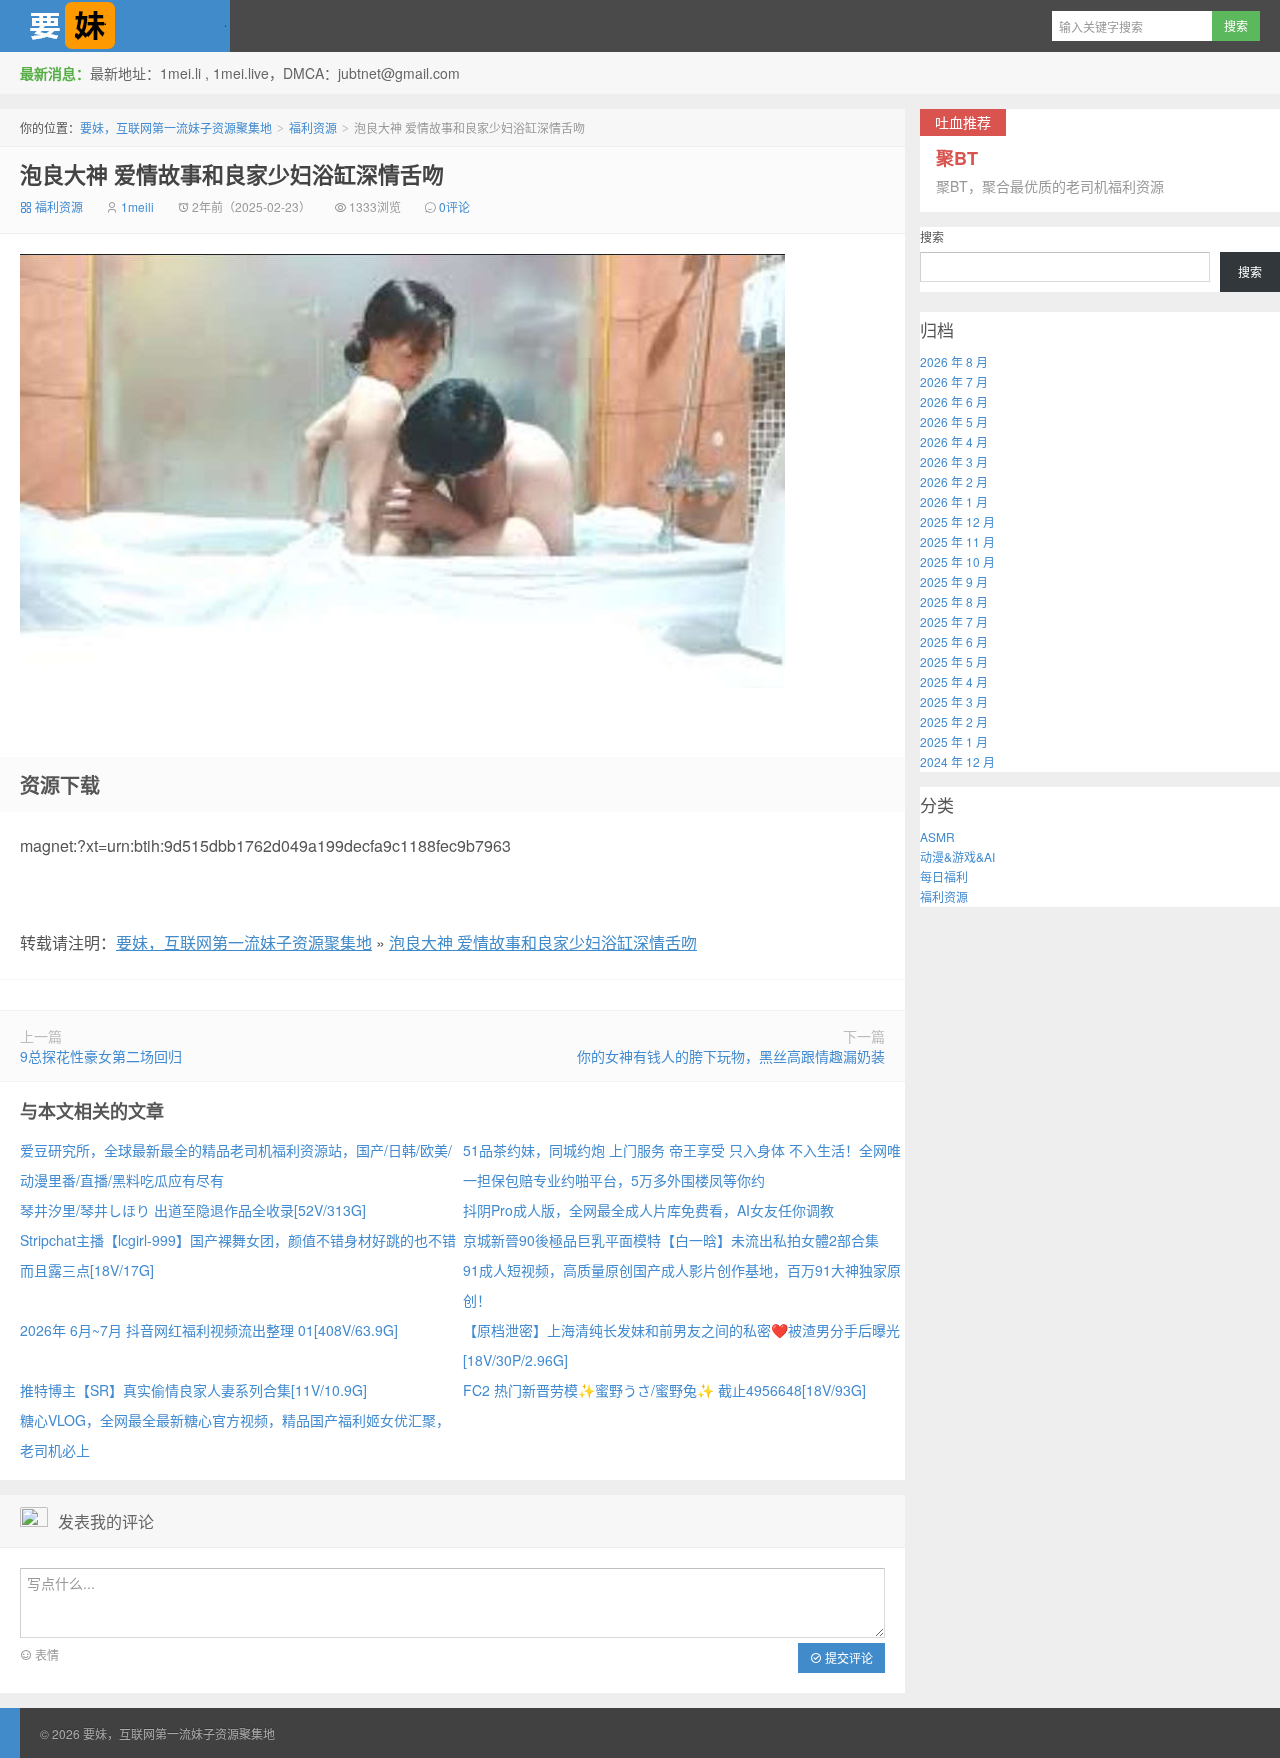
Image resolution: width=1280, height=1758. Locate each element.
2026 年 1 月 (954, 501)
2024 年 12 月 (957, 761)
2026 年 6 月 (954, 401)
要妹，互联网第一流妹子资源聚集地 (115, 26)
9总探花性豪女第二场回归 (101, 1056)
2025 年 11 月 (957, 541)
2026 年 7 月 (954, 381)
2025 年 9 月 (954, 581)
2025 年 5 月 (954, 661)
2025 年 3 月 (954, 701)
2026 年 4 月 (954, 441)
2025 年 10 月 (957, 561)
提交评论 (847, 1657)
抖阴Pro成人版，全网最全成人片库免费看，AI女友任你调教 (648, 1210)
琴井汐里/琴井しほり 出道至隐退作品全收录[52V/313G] (193, 1210)
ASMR (937, 836)
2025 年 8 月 (954, 601)
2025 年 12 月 (957, 521)
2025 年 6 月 (954, 641)
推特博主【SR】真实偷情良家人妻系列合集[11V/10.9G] (193, 1390)
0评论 (454, 206)
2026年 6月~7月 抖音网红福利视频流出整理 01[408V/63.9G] (209, 1330)
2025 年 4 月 (954, 681)
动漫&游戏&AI (957, 856)
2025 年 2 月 (954, 721)
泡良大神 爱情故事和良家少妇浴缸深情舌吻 (232, 174)
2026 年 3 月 (954, 461)
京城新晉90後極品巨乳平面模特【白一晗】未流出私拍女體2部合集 (671, 1240)
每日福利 (944, 876)
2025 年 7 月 (954, 621)
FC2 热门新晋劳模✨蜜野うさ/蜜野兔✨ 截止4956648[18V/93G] (664, 1390)
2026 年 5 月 (954, 421)
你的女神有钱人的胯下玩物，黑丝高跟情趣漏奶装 (731, 1056)
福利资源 (313, 127)
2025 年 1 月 (954, 741)
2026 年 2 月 (954, 481)
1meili (137, 206)
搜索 (932, 236)
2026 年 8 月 (954, 361)
